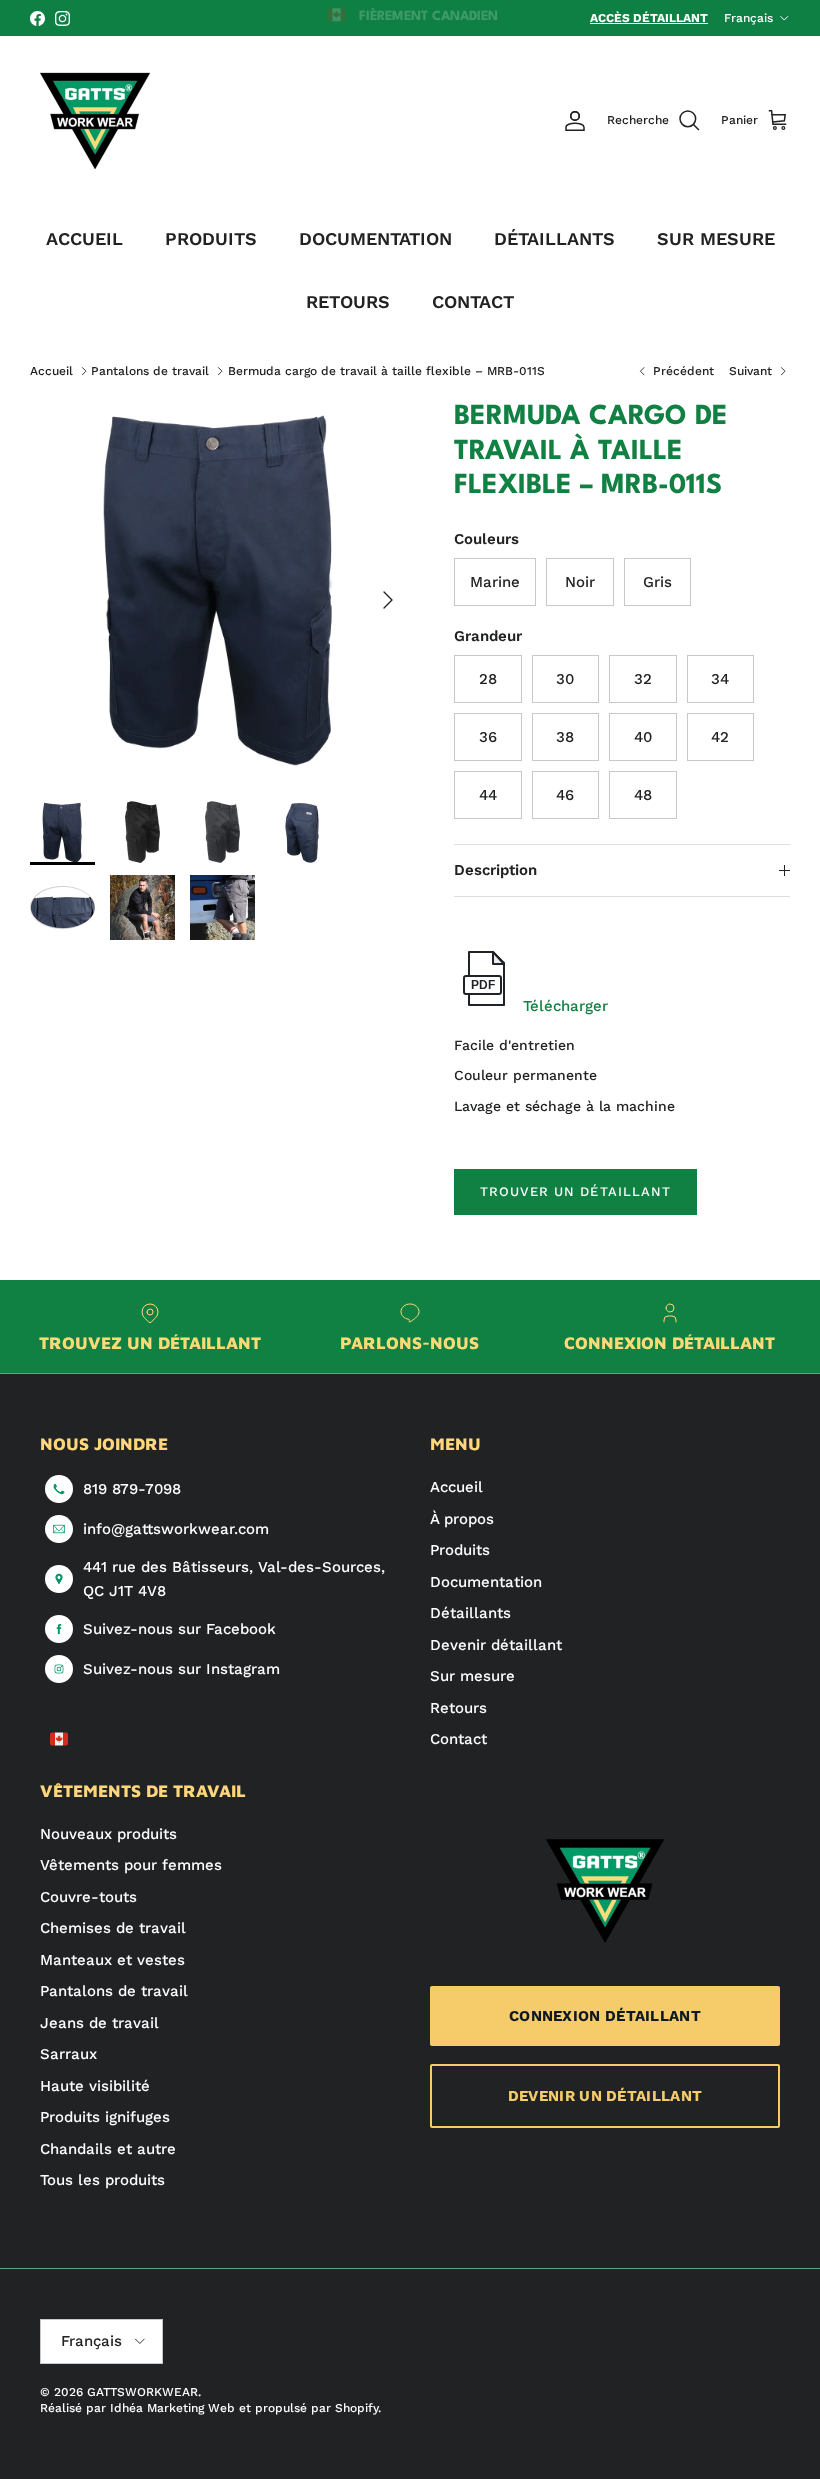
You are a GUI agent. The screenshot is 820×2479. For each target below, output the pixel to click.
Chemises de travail (113, 1928)
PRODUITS (211, 238)
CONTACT (473, 301)
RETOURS (348, 301)
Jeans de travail (99, 2023)
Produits (460, 1550)
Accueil (51, 371)
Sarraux (68, 2054)
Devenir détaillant (496, 1645)
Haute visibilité (95, 2086)
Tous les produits (102, 2180)
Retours (458, 1708)
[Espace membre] (575, 121)
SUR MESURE (716, 238)
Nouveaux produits (108, 1834)
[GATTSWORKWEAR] (95, 121)
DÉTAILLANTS (554, 238)
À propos (462, 1519)
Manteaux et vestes (112, 1960)
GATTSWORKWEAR (142, 2392)
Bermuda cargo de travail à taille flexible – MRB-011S (386, 371)
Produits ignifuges (105, 2117)
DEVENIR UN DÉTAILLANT (605, 2096)
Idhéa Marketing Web (172, 2408)
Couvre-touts (88, 1897)
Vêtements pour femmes (131, 1865)
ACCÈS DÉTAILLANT (649, 18)
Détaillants (470, 1613)
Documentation (486, 1582)
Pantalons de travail (150, 371)
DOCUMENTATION (375, 238)
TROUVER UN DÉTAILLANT (575, 1191)
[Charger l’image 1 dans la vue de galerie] (220, 590)
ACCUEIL (84, 238)
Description (495, 870)
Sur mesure (472, 1676)
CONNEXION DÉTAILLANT (605, 2016)
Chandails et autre (108, 2149)
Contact (458, 1739)
